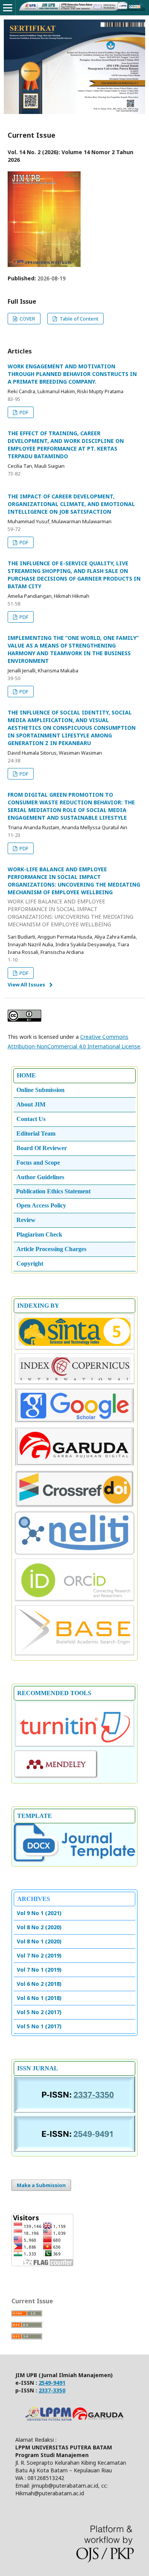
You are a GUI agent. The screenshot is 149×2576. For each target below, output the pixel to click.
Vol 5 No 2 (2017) (39, 2012)
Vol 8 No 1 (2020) (39, 1941)
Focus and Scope (38, 1163)
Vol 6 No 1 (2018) (39, 1998)
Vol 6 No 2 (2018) (39, 1984)
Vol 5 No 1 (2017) (39, 2026)
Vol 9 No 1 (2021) (39, 1913)
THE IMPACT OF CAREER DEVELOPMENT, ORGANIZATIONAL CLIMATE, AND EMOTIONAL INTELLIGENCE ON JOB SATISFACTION (71, 504)
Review (26, 1220)
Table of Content (78, 319)
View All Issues (26, 985)
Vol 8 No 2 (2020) (39, 1927)
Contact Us (31, 1119)
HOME (26, 1075)
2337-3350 (52, 2390)
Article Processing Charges (51, 1249)
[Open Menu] (8, 8)
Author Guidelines (40, 1177)
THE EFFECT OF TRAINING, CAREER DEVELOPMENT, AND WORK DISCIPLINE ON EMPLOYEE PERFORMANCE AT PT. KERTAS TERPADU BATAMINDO (66, 445)
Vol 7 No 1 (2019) (39, 1970)
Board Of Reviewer (42, 1148)
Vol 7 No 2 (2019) (39, 1955)
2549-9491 (52, 2383)
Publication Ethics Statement (53, 1191)
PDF (23, 412)
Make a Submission (41, 2185)
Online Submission (40, 1090)
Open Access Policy (41, 1205)
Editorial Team (36, 1133)
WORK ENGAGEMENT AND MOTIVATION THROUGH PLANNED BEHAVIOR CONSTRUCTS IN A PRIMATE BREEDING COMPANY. (72, 374)
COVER (27, 319)
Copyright (30, 1264)
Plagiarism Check (39, 1234)
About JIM (31, 1104)
